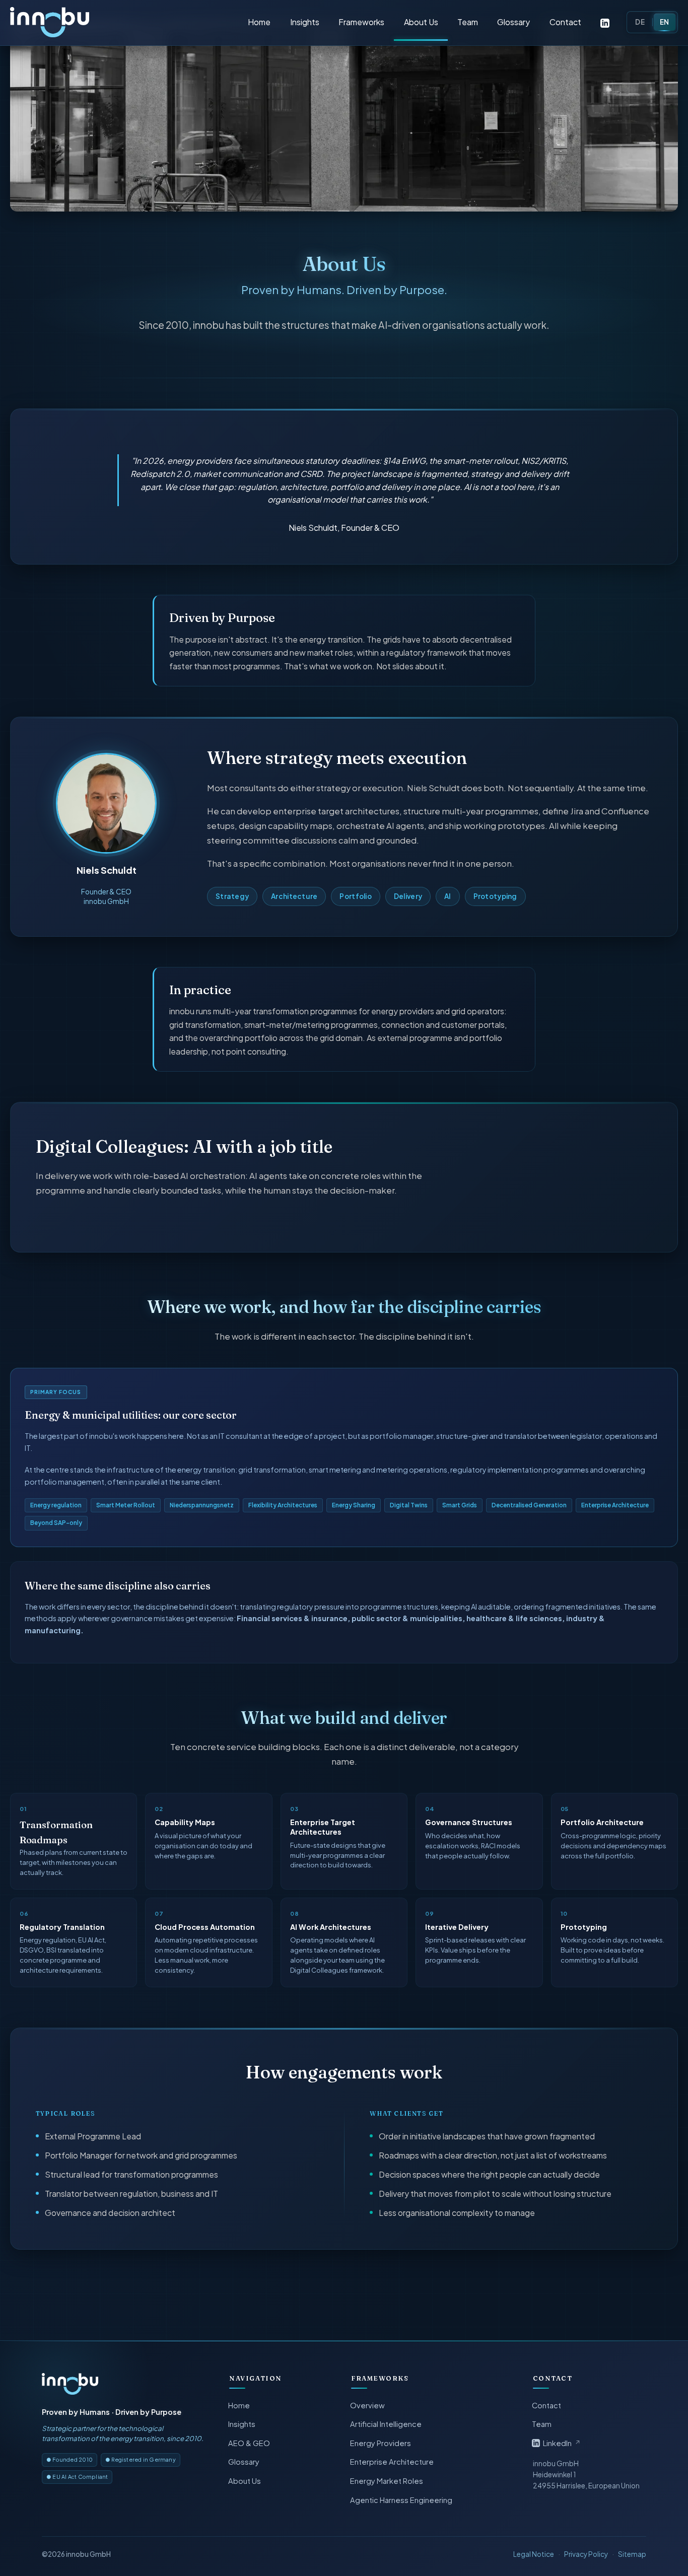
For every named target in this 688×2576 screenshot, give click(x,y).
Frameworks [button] (361, 22)
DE (640, 22)
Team (468, 22)
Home (259, 22)
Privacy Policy (586, 2554)
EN (665, 22)
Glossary (513, 22)
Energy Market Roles (387, 2481)
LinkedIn (562, 2443)
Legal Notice (534, 2554)
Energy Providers (381, 2443)
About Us (421, 22)
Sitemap (632, 2554)
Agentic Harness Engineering (402, 2500)
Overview (368, 2405)
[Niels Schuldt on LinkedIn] (605, 22)
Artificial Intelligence (386, 2424)
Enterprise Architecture (392, 2462)
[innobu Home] (70, 2384)
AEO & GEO (250, 2443)
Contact (565, 22)
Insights (305, 22)
